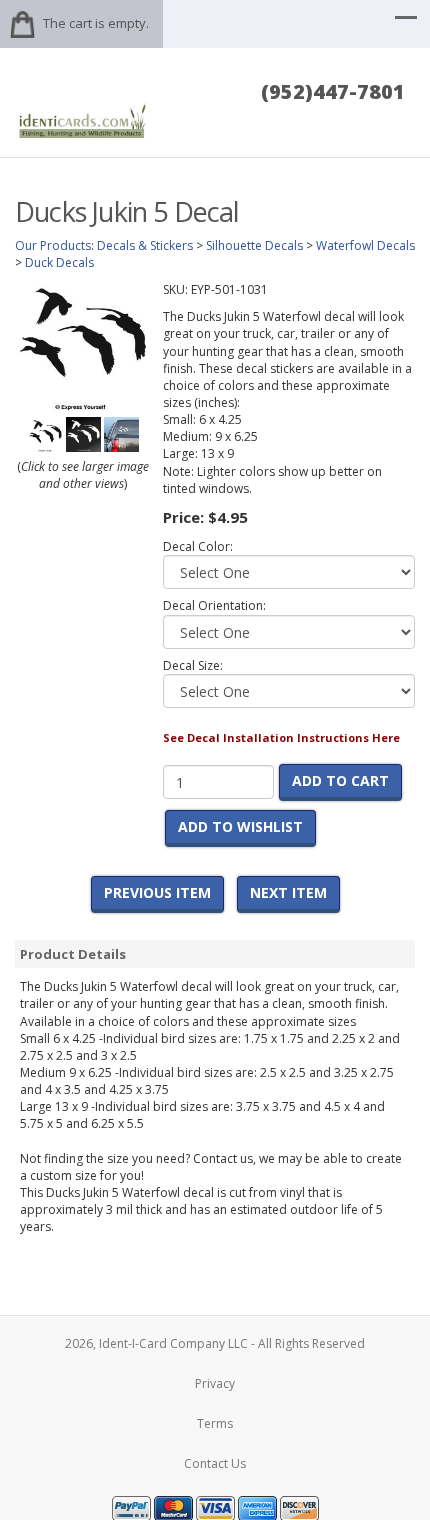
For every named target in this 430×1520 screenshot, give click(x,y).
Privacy (215, 1383)
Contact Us (215, 1463)
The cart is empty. (96, 23)
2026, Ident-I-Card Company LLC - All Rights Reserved (215, 1343)
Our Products (53, 245)
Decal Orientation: (214, 605)
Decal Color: (198, 546)
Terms (215, 1423)
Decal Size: (193, 665)
